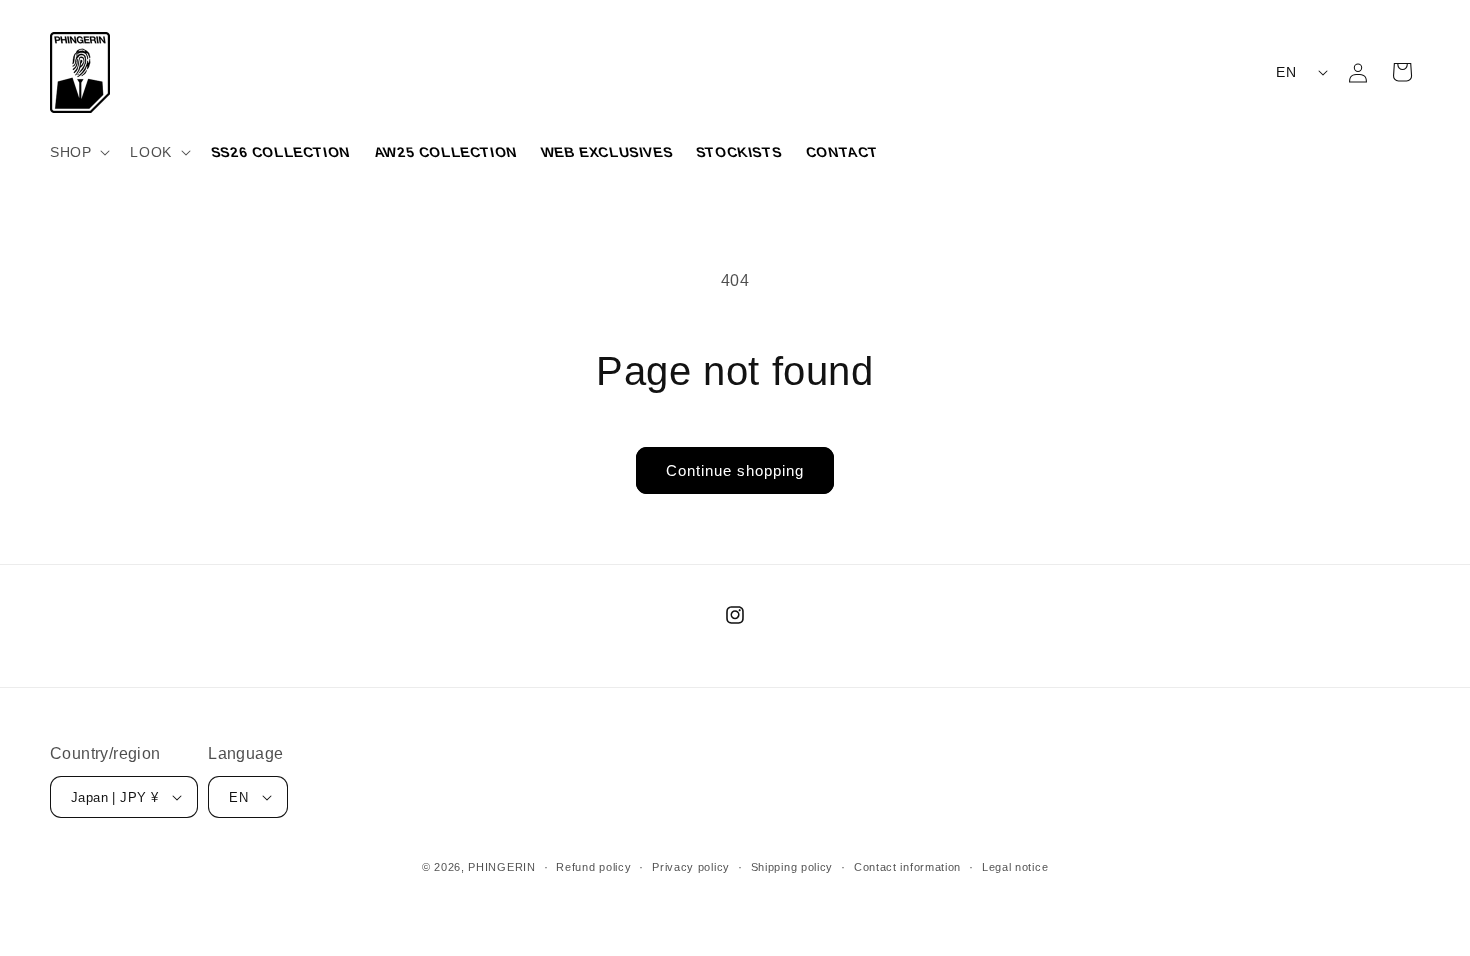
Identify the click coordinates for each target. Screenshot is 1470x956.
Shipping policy (792, 867)
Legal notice (1015, 867)
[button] (78, 152)
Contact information (907, 867)
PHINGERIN (501, 867)
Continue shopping (735, 470)
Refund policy (593, 867)
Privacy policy (691, 867)
